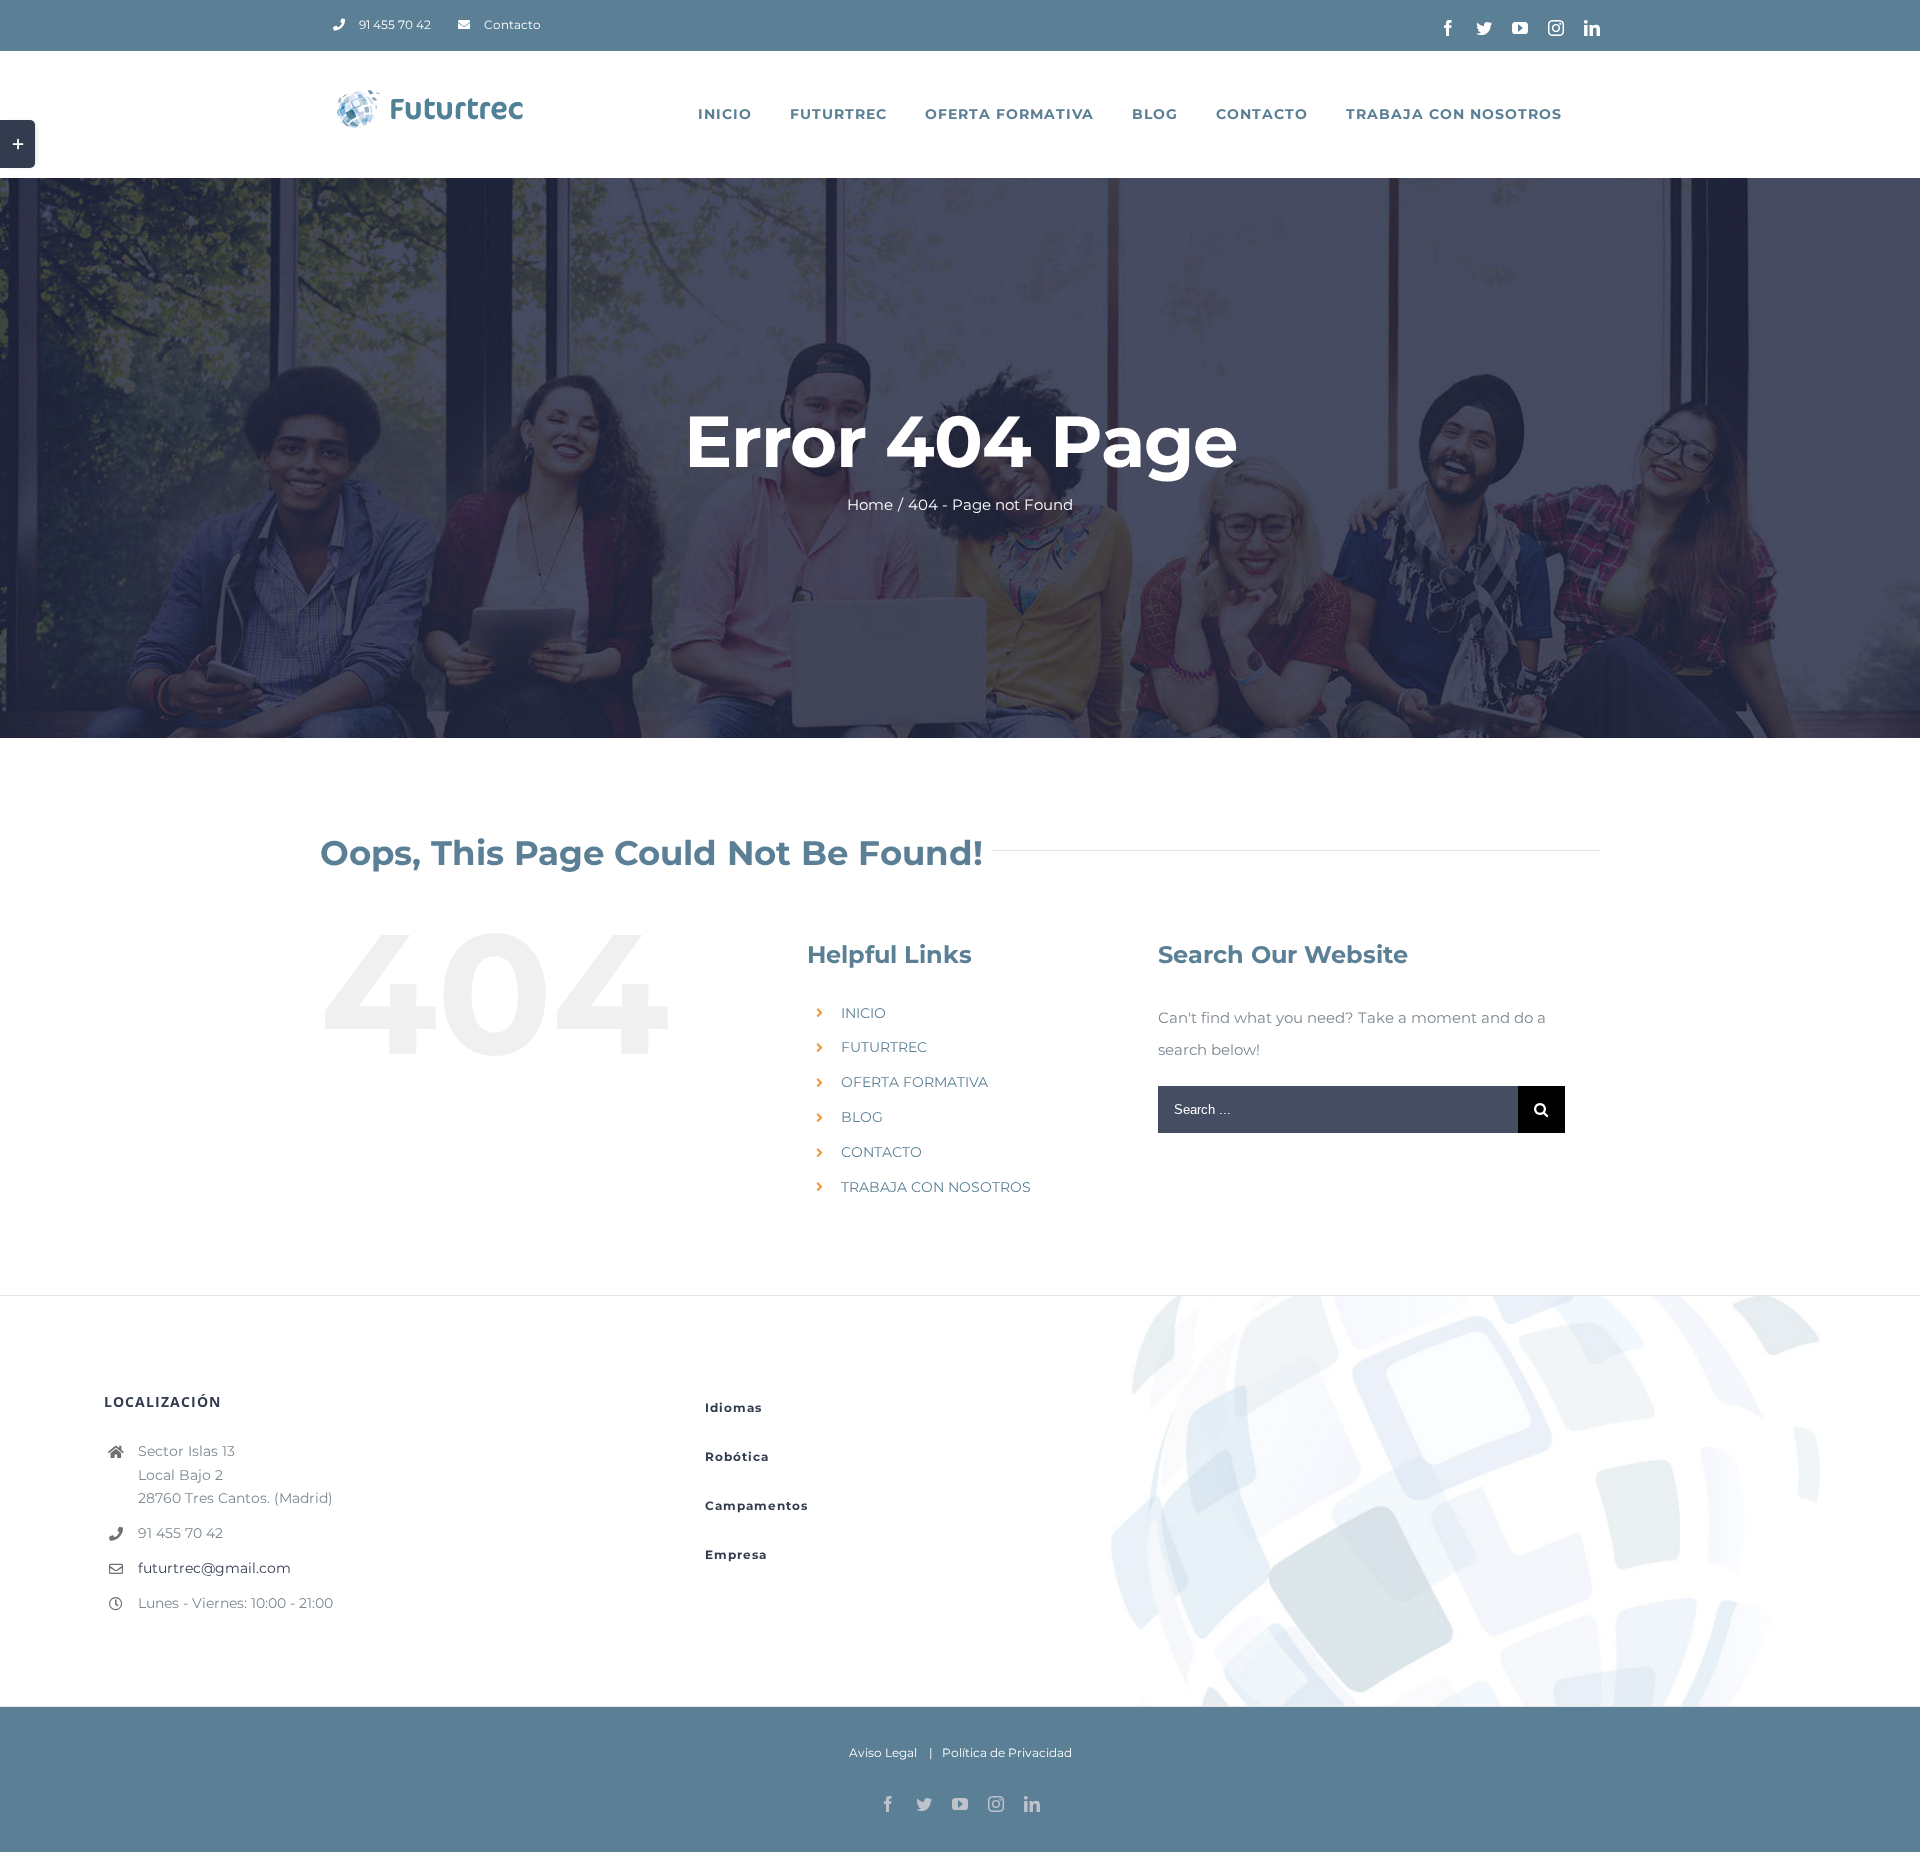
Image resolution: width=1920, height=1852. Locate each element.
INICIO (863, 1013)
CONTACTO (881, 1152)
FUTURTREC (884, 1047)
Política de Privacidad (1007, 1752)
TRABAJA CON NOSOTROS (936, 1187)
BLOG (862, 1117)
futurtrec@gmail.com (214, 1568)
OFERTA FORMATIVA (914, 1082)
